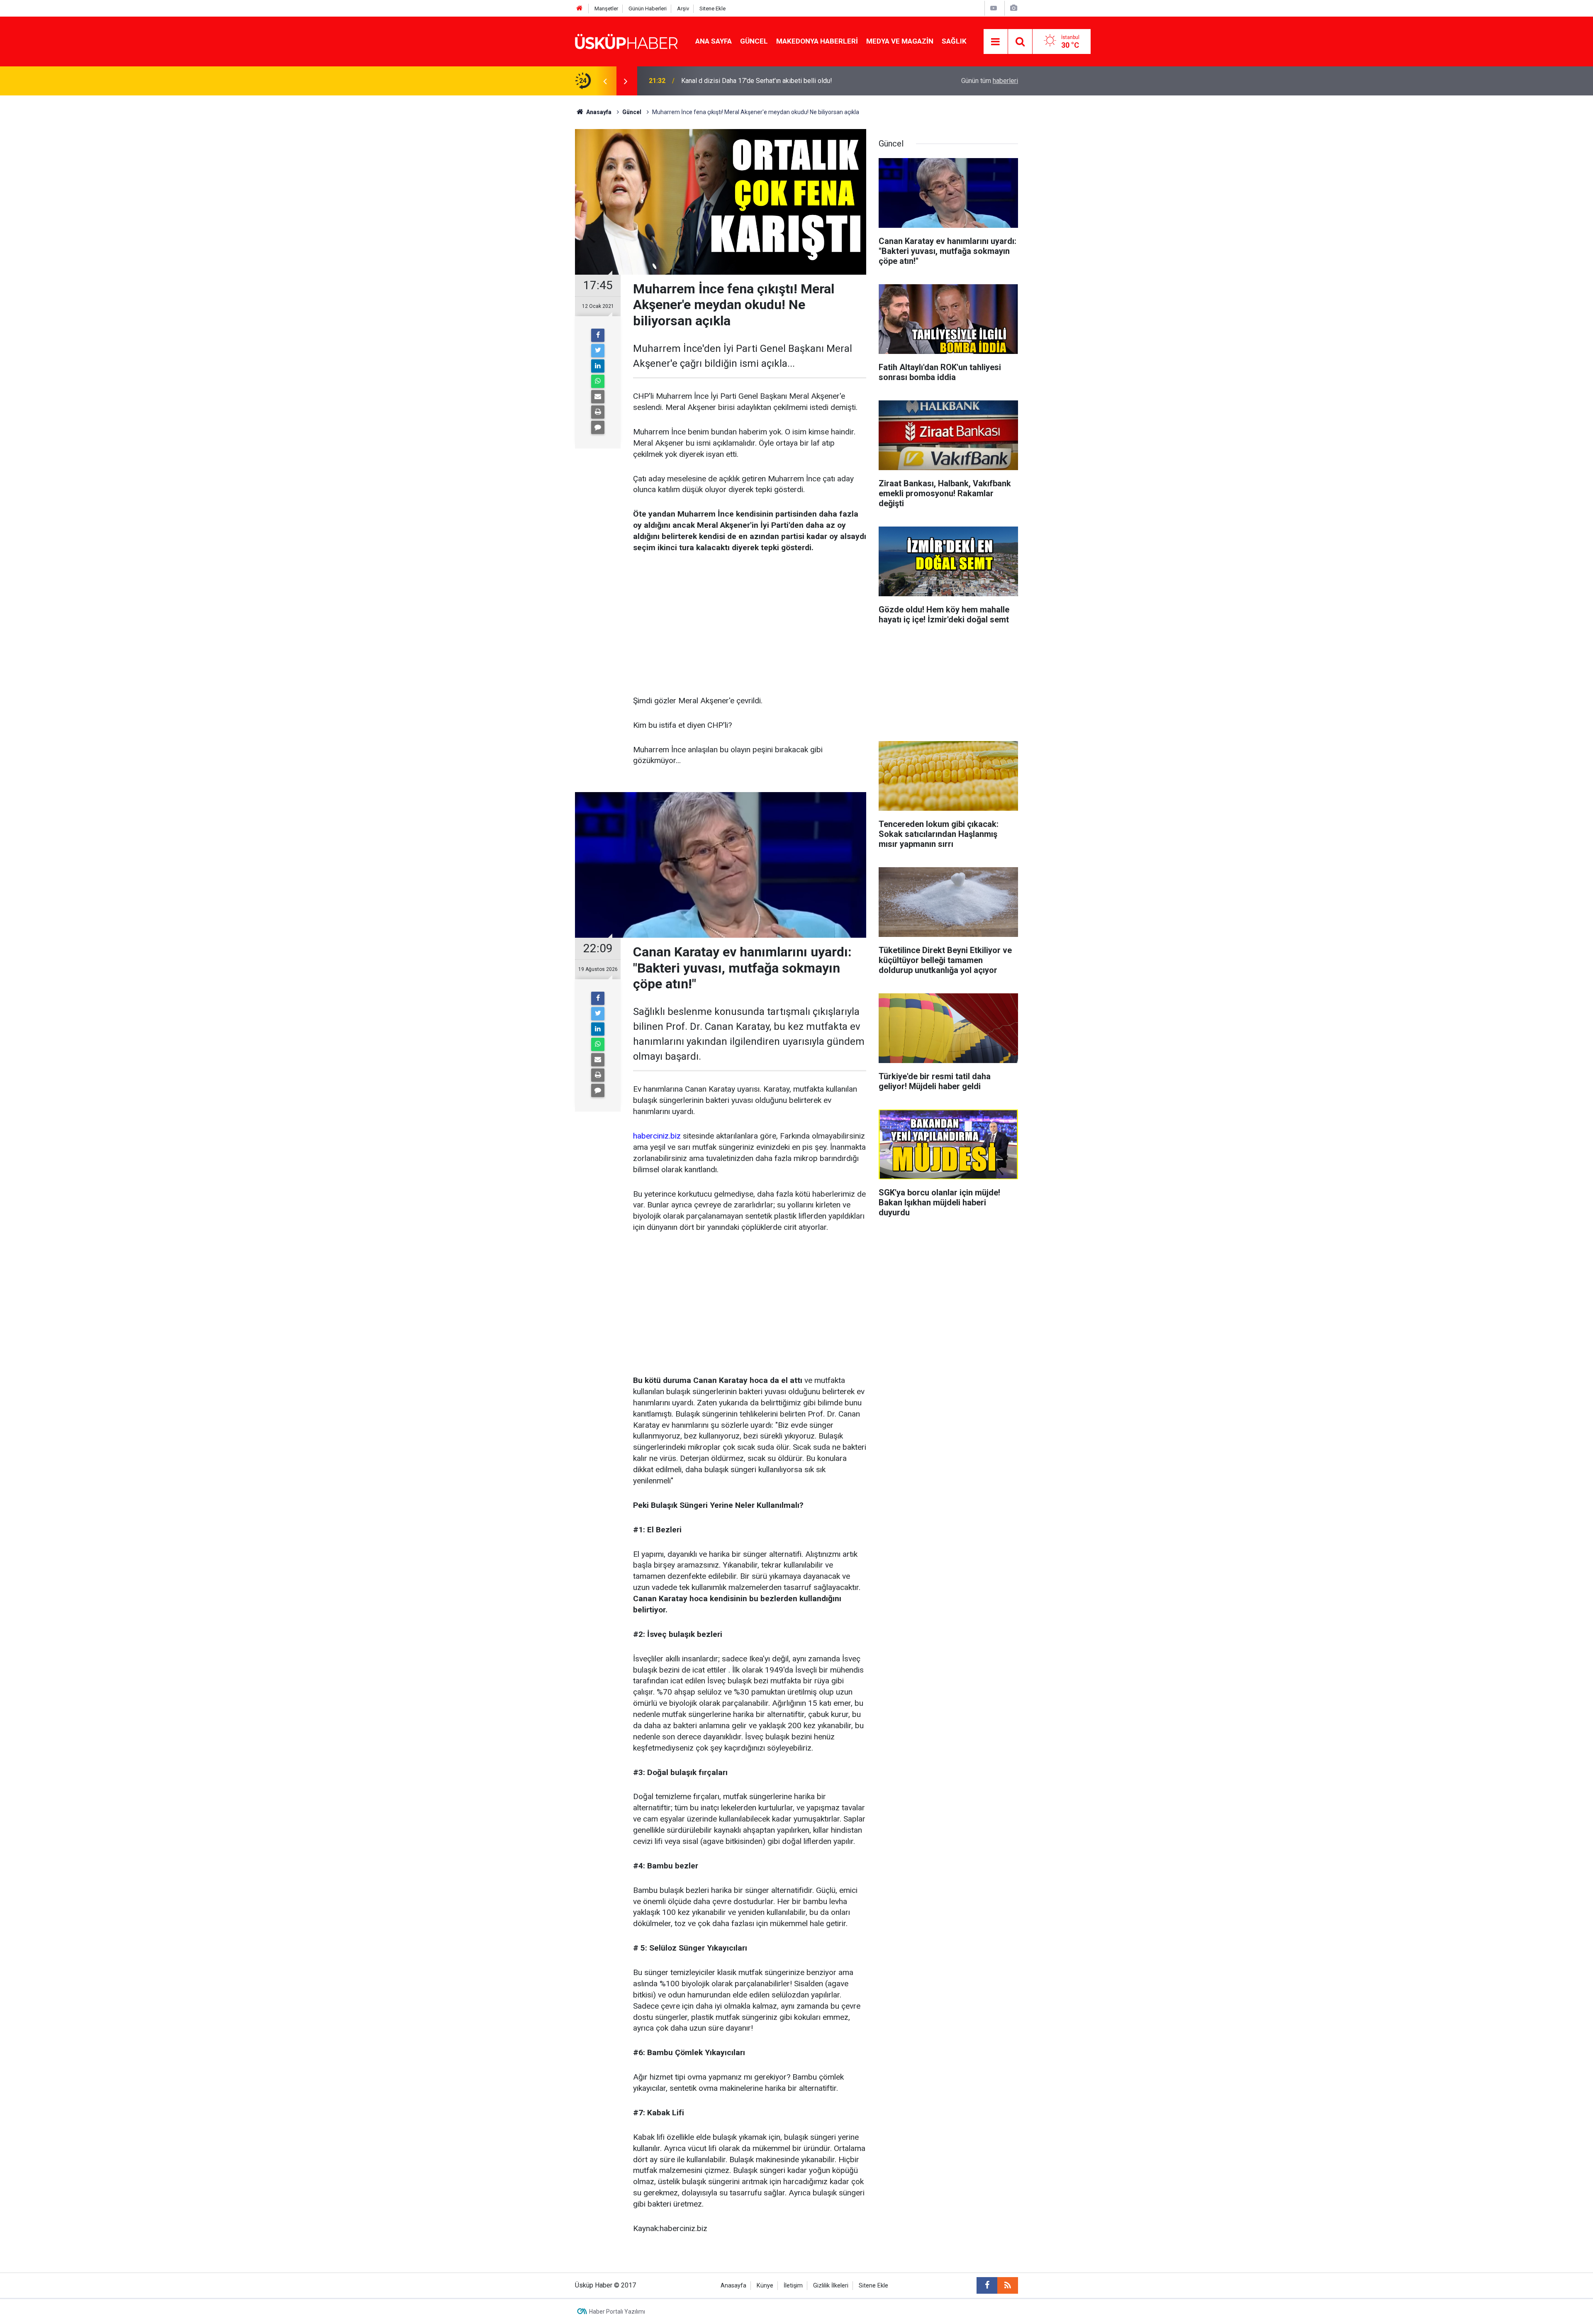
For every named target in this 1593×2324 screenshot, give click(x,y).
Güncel (754, 41)
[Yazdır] (598, 412)
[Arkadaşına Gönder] (598, 397)
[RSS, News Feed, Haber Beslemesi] (1008, 2285)
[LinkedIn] (598, 366)
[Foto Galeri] (1013, 8)
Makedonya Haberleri (817, 41)
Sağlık (954, 41)
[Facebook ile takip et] (987, 2285)
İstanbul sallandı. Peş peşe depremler (736, 81)
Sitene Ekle (712, 9)
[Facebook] (598, 335)
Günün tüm (990, 81)
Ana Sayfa (714, 41)
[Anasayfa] (580, 9)
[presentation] (605, 81)
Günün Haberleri (648, 9)
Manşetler (606, 9)
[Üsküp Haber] (627, 41)
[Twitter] (598, 351)
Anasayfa (733, 2286)
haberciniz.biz (657, 1136)
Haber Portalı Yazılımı (617, 2312)
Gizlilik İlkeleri (831, 2286)
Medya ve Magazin (900, 41)
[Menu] (996, 42)
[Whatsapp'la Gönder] (598, 381)
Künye (765, 2286)
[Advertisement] (750, 625)
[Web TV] (994, 8)
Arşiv (683, 9)
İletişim (793, 2286)
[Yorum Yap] (598, 427)
